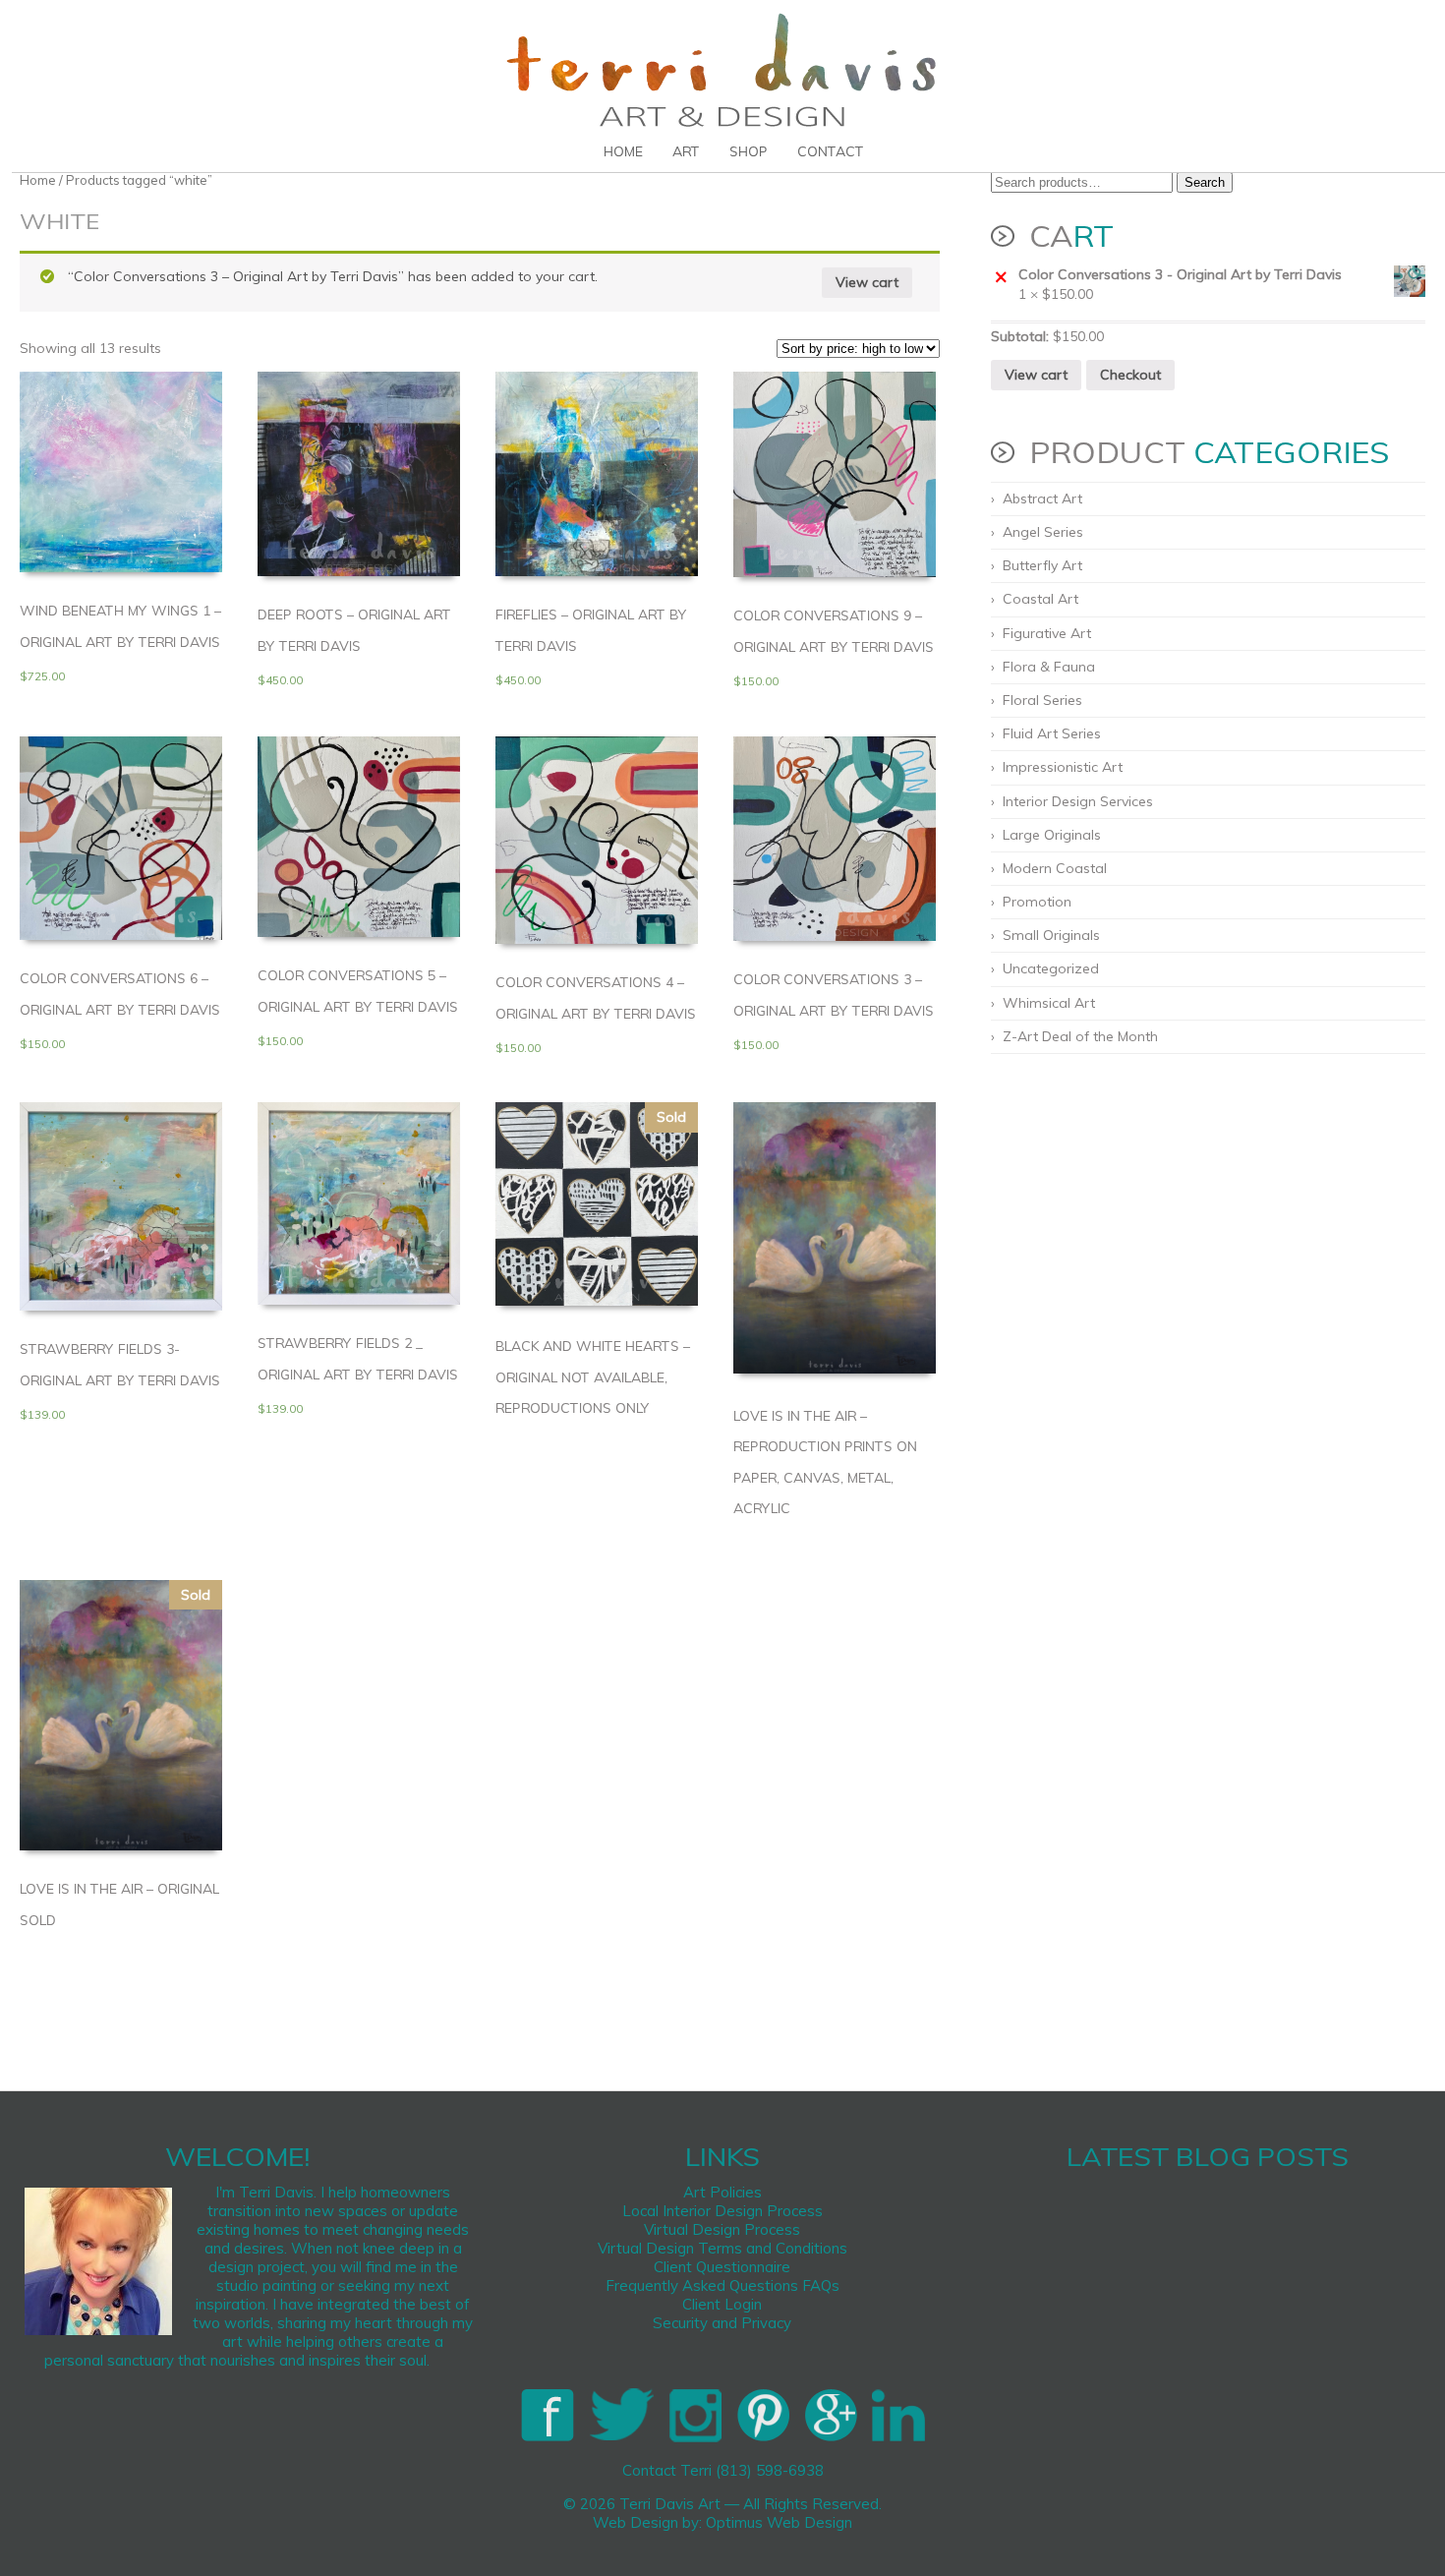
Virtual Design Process (722, 2229)
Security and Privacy (722, 2323)
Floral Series (1042, 700)
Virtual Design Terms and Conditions (722, 2248)
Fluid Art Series (1052, 733)
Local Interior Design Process (722, 2211)
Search (1205, 182)
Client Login (722, 2304)
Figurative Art (1047, 633)
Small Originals (1051, 935)
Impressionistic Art (1063, 767)
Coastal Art (1040, 599)
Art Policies (722, 2192)
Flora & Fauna (1049, 667)
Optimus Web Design (779, 2522)
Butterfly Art (1042, 565)
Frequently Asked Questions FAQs (722, 2285)
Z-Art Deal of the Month (1080, 1036)
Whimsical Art (1049, 1003)
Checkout (1130, 375)
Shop (749, 151)
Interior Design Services (1078, 801)
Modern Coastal (1055, 868)
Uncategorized (1051, 968)
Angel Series (1043, 532)
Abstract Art (1042, 498)
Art (686, 151)
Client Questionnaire (722, 2267)
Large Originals (1052, 835)
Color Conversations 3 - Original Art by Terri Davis (1180, 274)
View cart (867, 282)
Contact (831, 151)
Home (623, 151)
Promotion (1037, 902)
